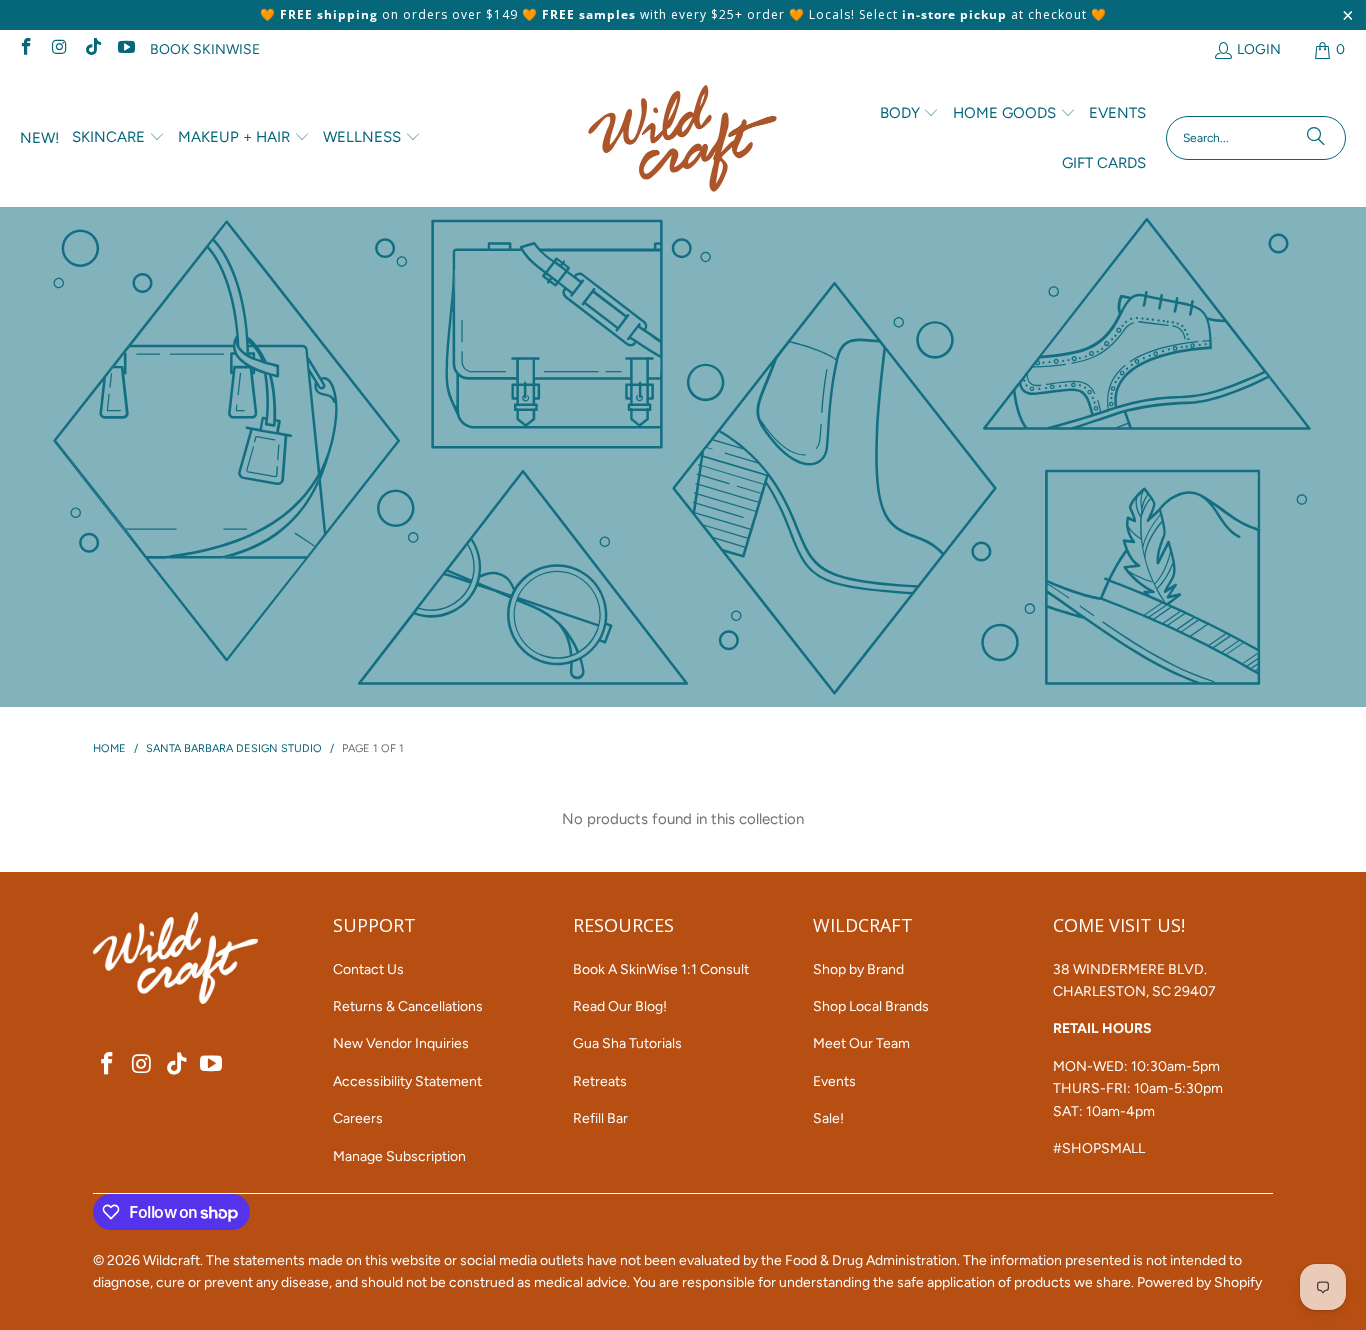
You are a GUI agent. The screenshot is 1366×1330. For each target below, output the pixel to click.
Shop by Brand (858, 969)
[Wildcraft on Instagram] (59, 49)
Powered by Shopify (1199, 1282)
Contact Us (368, 969)
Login (1259, 49)
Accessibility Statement (407, 1081)
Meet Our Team (861, 1043)
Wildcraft (171, 1260)
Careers (358, 1118)
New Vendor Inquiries (401, 1043)
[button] (118, 138)
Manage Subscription (399, 1156)
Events (834, 1081)
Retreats (600, 1081)
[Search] (1316, 138)
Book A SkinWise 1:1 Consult (661, 969)
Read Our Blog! (620, 1006)
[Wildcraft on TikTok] (92, 49)
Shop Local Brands (871, 1006)
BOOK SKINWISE (205, 49)
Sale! (828, 1118)
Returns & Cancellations (408, 1006)
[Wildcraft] (682, 138)
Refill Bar (600, 1118)
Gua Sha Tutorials (627, 1043)
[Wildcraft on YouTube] (126, 49)
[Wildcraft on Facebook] (25, 49)
